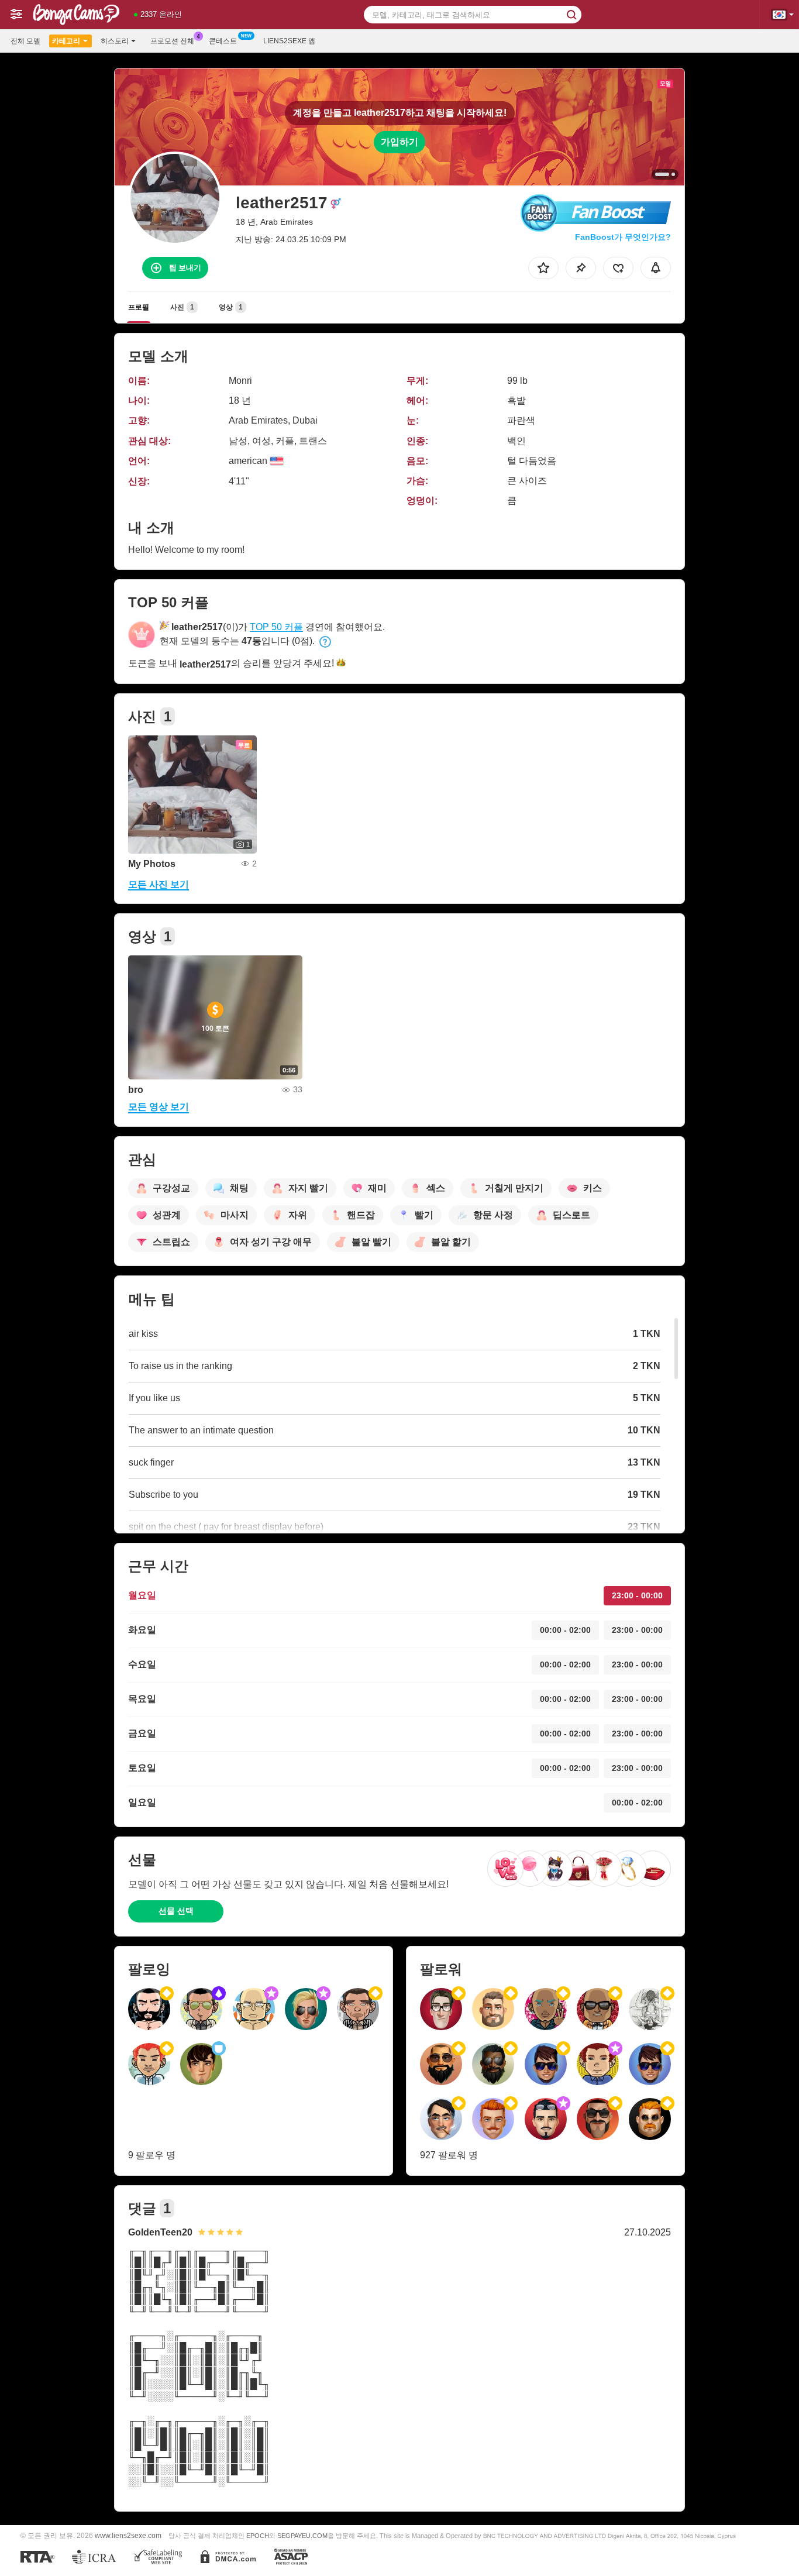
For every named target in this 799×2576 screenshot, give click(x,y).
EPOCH (258, 2536)
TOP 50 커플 (276, 627)
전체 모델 (25, 41)
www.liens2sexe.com (128, 2535)
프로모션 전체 (172, 41)
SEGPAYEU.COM (302, 2536)
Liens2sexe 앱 (289, 41)
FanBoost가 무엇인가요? (623, 237)
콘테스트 (223, 41)
